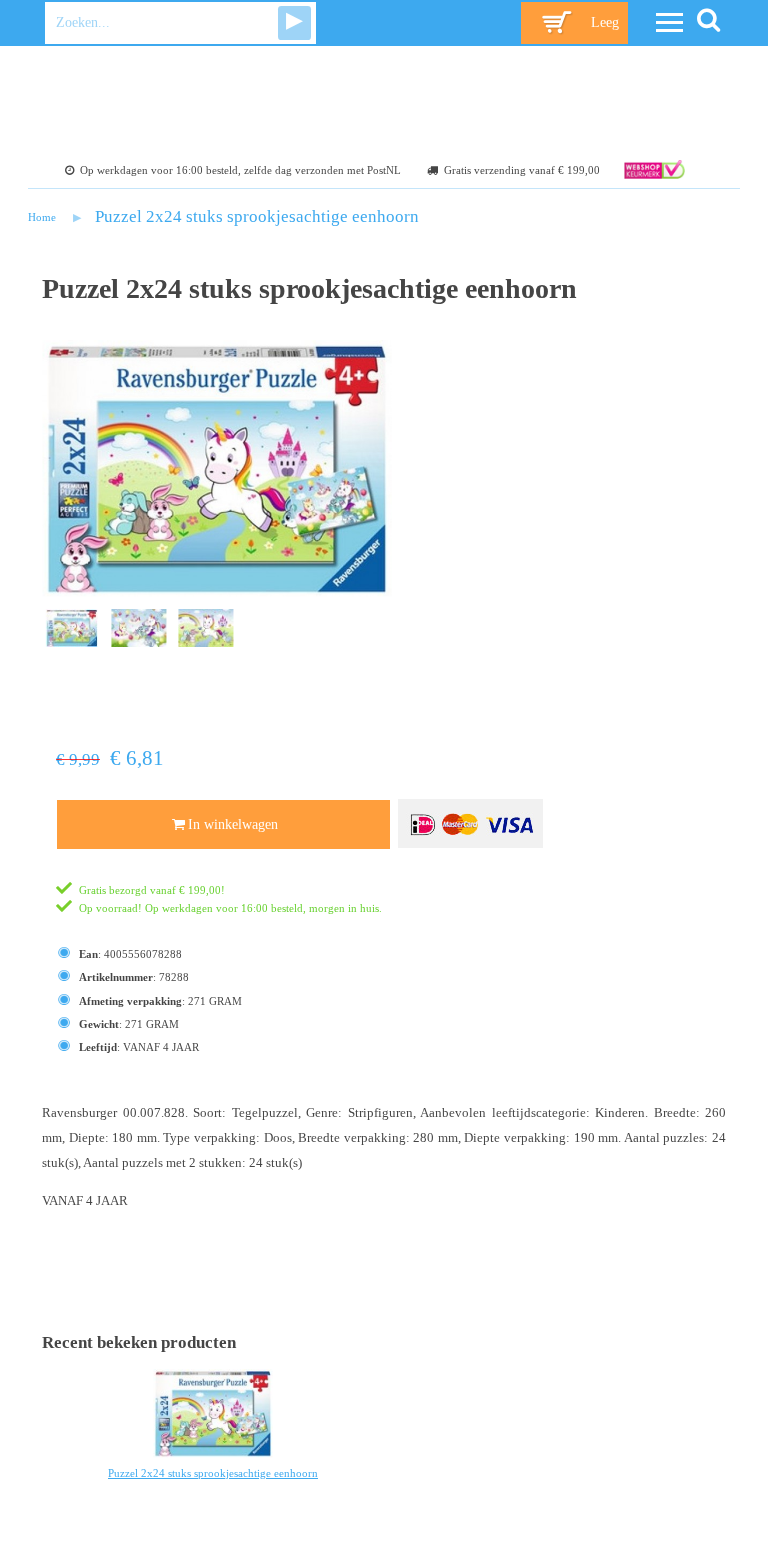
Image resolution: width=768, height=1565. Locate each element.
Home (42, 217)
